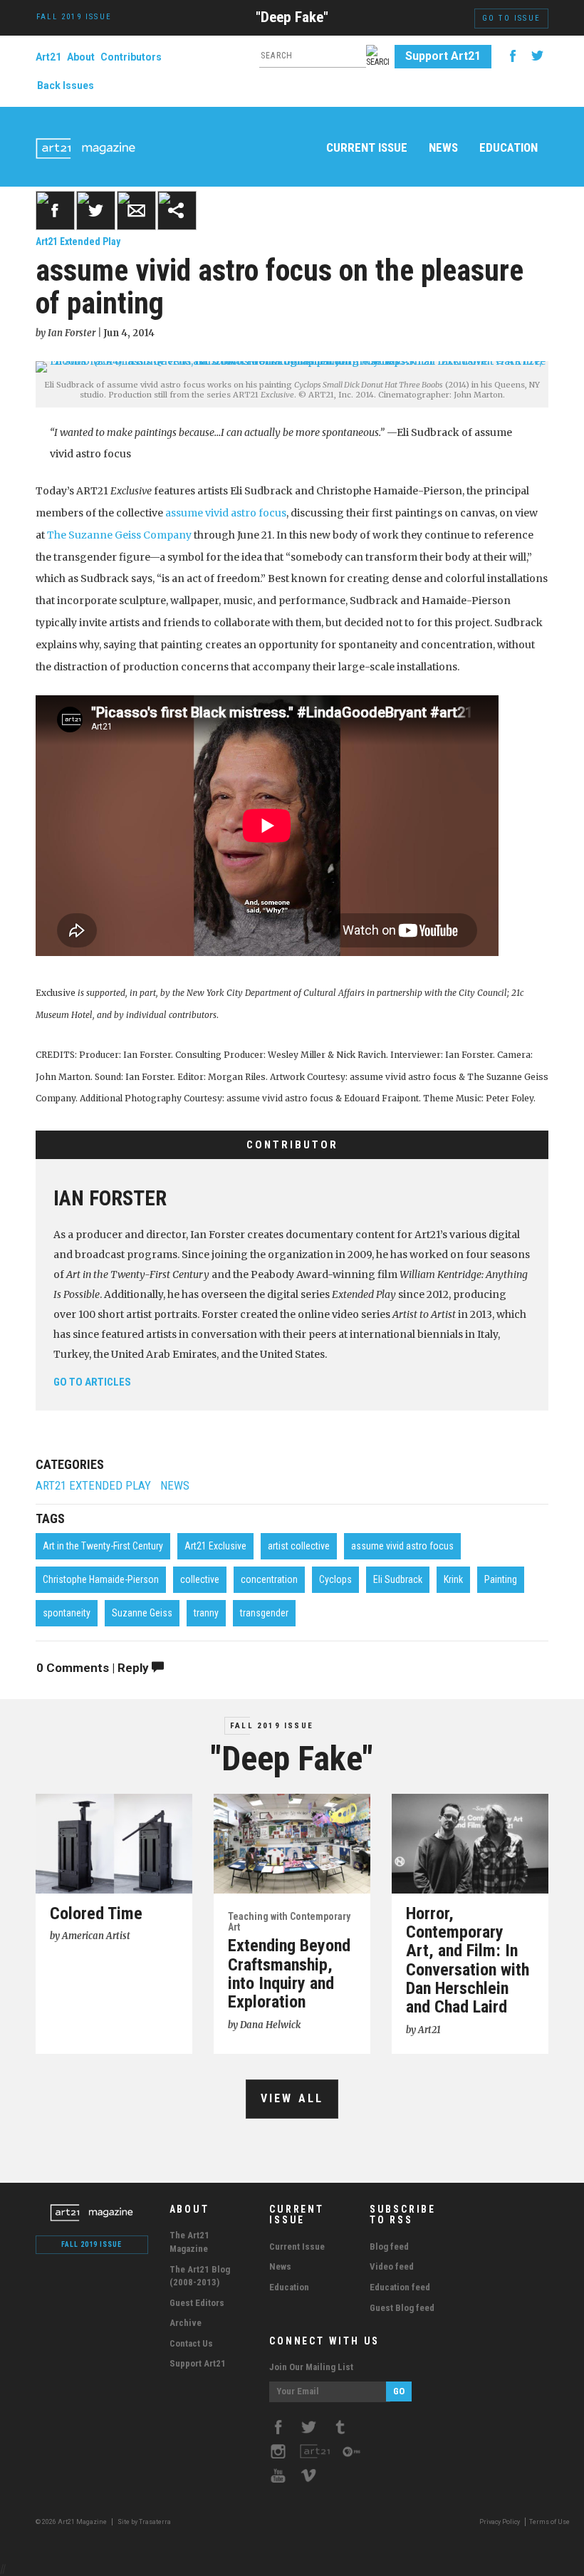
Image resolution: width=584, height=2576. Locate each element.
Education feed (400, 2287)
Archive (186, 2323)
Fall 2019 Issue (272, 1726)
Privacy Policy (500, 2522)
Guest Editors (197, 2303)
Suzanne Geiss (142, 1613)
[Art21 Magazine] (85, 132)
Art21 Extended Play (78, 241)
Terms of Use (549, 2522)
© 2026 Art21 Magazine (72, 2522)
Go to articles (92, 1382)
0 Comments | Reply (94, 1668)
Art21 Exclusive (215, 1546)
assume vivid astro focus (226, 513)
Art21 (48, 57)
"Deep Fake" (292, 17)
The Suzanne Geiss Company (119, 535)
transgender (264, 1613)
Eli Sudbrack (398, 1579)
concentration (269, 1579)
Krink (453, 1579)
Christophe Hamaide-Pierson (101, 1579)
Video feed (392, 2266)
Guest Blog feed (402, 2308)
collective (200, 1579)
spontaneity (67, 1613)
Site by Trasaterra (144, 2522)
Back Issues (66, 85)
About (81, 57)
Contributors (131, 57)
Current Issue (367, 147)
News (443, 147)
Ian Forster (110, 1198)
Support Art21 (443, 56)
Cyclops (335, 1579)
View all (292, 2098)
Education (509, 147)
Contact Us (191, 2343)
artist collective (299, 1546)
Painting (501, 1579)
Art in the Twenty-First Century (103, 1546)
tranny (206, 1613)
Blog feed (389, 2247)
